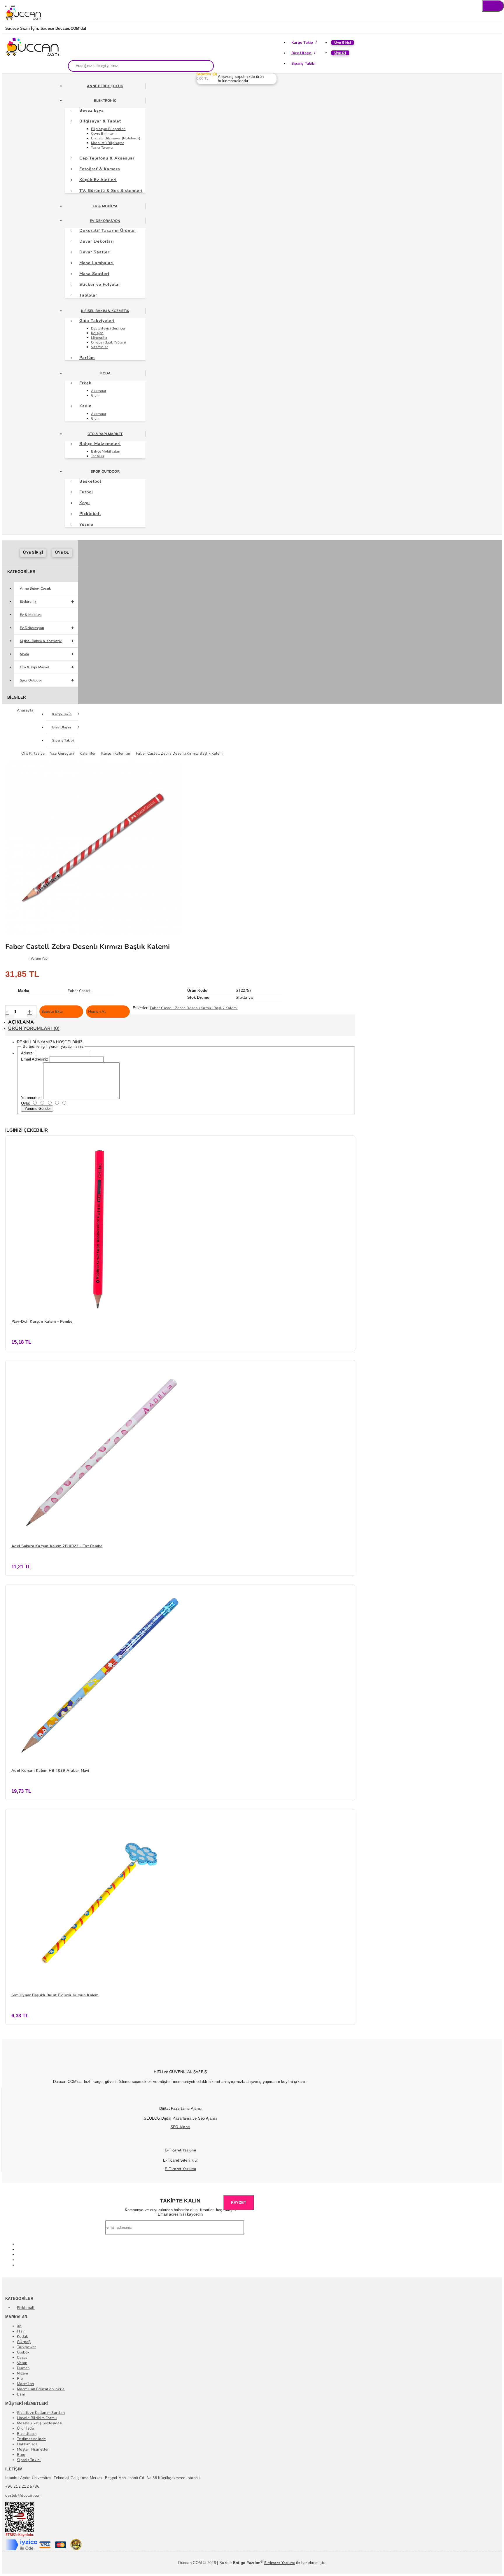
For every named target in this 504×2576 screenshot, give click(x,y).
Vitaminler (99, 347)
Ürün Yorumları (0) (34, 1028)
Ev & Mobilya (105, 206)
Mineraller (99, 338)
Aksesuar (99, 391)
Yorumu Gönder (37, 1109)
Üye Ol (340, 53)
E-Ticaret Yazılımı (180, 2169)
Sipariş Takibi (303, 64)
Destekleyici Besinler (108, 328)
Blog (21, 2455)
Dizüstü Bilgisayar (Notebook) (116, 138)
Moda (105, 373)
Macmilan (25, 2384)
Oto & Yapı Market (105, 434)
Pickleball (26, 2308)
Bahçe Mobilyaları (106, 451)
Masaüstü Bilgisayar (107, 143)
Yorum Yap (39, 958)
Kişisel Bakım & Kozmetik (105, 311)
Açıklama (21, 1022)
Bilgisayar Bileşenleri (108, 129)
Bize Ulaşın (302, 53)
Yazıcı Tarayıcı (102, 148)
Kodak (22, 2337)
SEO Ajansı (181, 2127)
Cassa (22, 2358)
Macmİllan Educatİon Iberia (41, 2389)
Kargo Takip (302, 43)
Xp (19, 2326)
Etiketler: (141, 1008)
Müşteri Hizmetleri (33, 2449)
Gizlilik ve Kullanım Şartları (41, 2413)
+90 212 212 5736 (22, 2486)
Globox (23, 2352)
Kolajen (97, 333)
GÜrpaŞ (24, 2342)
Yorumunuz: (32, 1098)
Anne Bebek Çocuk (105, 86)
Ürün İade (25, 2428)
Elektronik (105, 101)
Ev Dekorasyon (105, 221)
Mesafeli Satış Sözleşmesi (40, 2423)
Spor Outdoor (105, 472)
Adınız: (27, 1053)
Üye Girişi (343, 43)
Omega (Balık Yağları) (108, 342)
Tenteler (98, 456)
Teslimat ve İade (31, 2439)
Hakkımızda (27, 2444)
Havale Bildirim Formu (37, 2418)
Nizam (22, 2373)
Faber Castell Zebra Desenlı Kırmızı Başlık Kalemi (194, 1008)
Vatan (22, 2363)
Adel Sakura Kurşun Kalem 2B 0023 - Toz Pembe (57, 1546)
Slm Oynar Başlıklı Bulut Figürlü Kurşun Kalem (55, 1995)
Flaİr (21, 2331)
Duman (23, 2368)
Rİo (20, 2379)
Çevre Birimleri (103, 134)
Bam (21, 2394)
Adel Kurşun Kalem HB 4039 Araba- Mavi (50, 1771)
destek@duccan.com (23, 2496)
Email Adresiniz (35, 1059)
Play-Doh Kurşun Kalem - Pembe (42, 1322)
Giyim (96, 395)
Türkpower (27, 2347)
